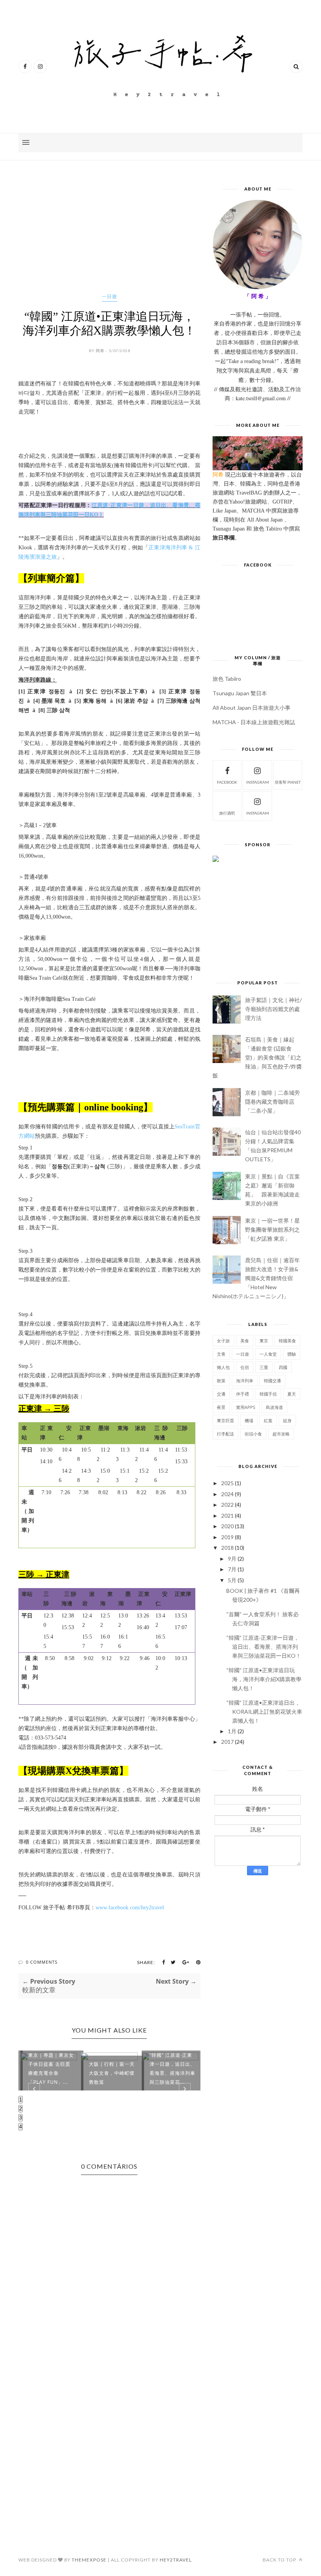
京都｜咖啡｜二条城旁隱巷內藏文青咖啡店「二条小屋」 (272, 1102)
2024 (227, 1494)
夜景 (221, 1407)
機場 (249, 1420)
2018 (227, 1548)
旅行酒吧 (227, 813)
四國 (283, 1367)
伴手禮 (243, 1394)
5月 (232, 1580)
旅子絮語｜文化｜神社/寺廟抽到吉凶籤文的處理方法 (273, 1009)
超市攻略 (281, 1434)
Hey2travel (176, 2560)
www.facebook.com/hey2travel (130, 1908)
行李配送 (225, 1434)
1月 (232, 1731)
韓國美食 (287, 1341)
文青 (221, 1354)
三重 (264, 1367)
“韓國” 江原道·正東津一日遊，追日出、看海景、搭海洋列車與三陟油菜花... (172, 2069)
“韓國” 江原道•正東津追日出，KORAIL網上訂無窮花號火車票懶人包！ (264, 1712)
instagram (258, 782)
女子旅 (223, 1341)
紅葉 (268, 1420)
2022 (227, 1505)
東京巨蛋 (225, 1420)
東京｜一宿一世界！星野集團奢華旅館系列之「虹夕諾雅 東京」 (272, 1230)
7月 (232, 1569)
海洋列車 (245, 1381)
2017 (227, 1742)
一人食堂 (268, 1354)
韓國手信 (268, 1394)
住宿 (245, 1367)
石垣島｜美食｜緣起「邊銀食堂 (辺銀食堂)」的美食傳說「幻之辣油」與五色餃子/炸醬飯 (257, 1057)
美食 (245, 1341)
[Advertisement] (109, 239)
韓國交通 (272, 1381)
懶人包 (223, 1367)
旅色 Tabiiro (227, 679)
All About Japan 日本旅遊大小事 (252, 708)
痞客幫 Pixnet (288, 782)
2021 (227, 1516)
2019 (227, 1537)
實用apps (246, 1407)
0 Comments (42, 1962)
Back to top (280, 2560)
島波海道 (274, 1407)
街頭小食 (253, 1434)
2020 (227, 1526)
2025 (227, 1483)
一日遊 (109, 296)
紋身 (287, 1420)
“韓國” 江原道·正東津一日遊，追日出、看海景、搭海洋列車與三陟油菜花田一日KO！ (264, 1647)
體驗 (292, 1354)
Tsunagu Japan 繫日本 (240, 693)
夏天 (292, 1394)
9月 (232, 1559)
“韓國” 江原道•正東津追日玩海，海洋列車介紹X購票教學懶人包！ (264, 1679)
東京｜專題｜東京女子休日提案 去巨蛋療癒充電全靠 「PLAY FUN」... (51, 2069)
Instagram (258, 813)
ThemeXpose (89, 2560)
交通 (221, 1394)
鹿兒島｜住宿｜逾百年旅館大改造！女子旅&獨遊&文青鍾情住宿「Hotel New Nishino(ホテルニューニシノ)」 (256, 1278)
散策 (221, 1381)
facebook (227, 782)
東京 (264, 1341)
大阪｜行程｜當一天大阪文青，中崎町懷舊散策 (112, 2073)
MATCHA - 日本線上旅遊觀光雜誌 (254, 722)
